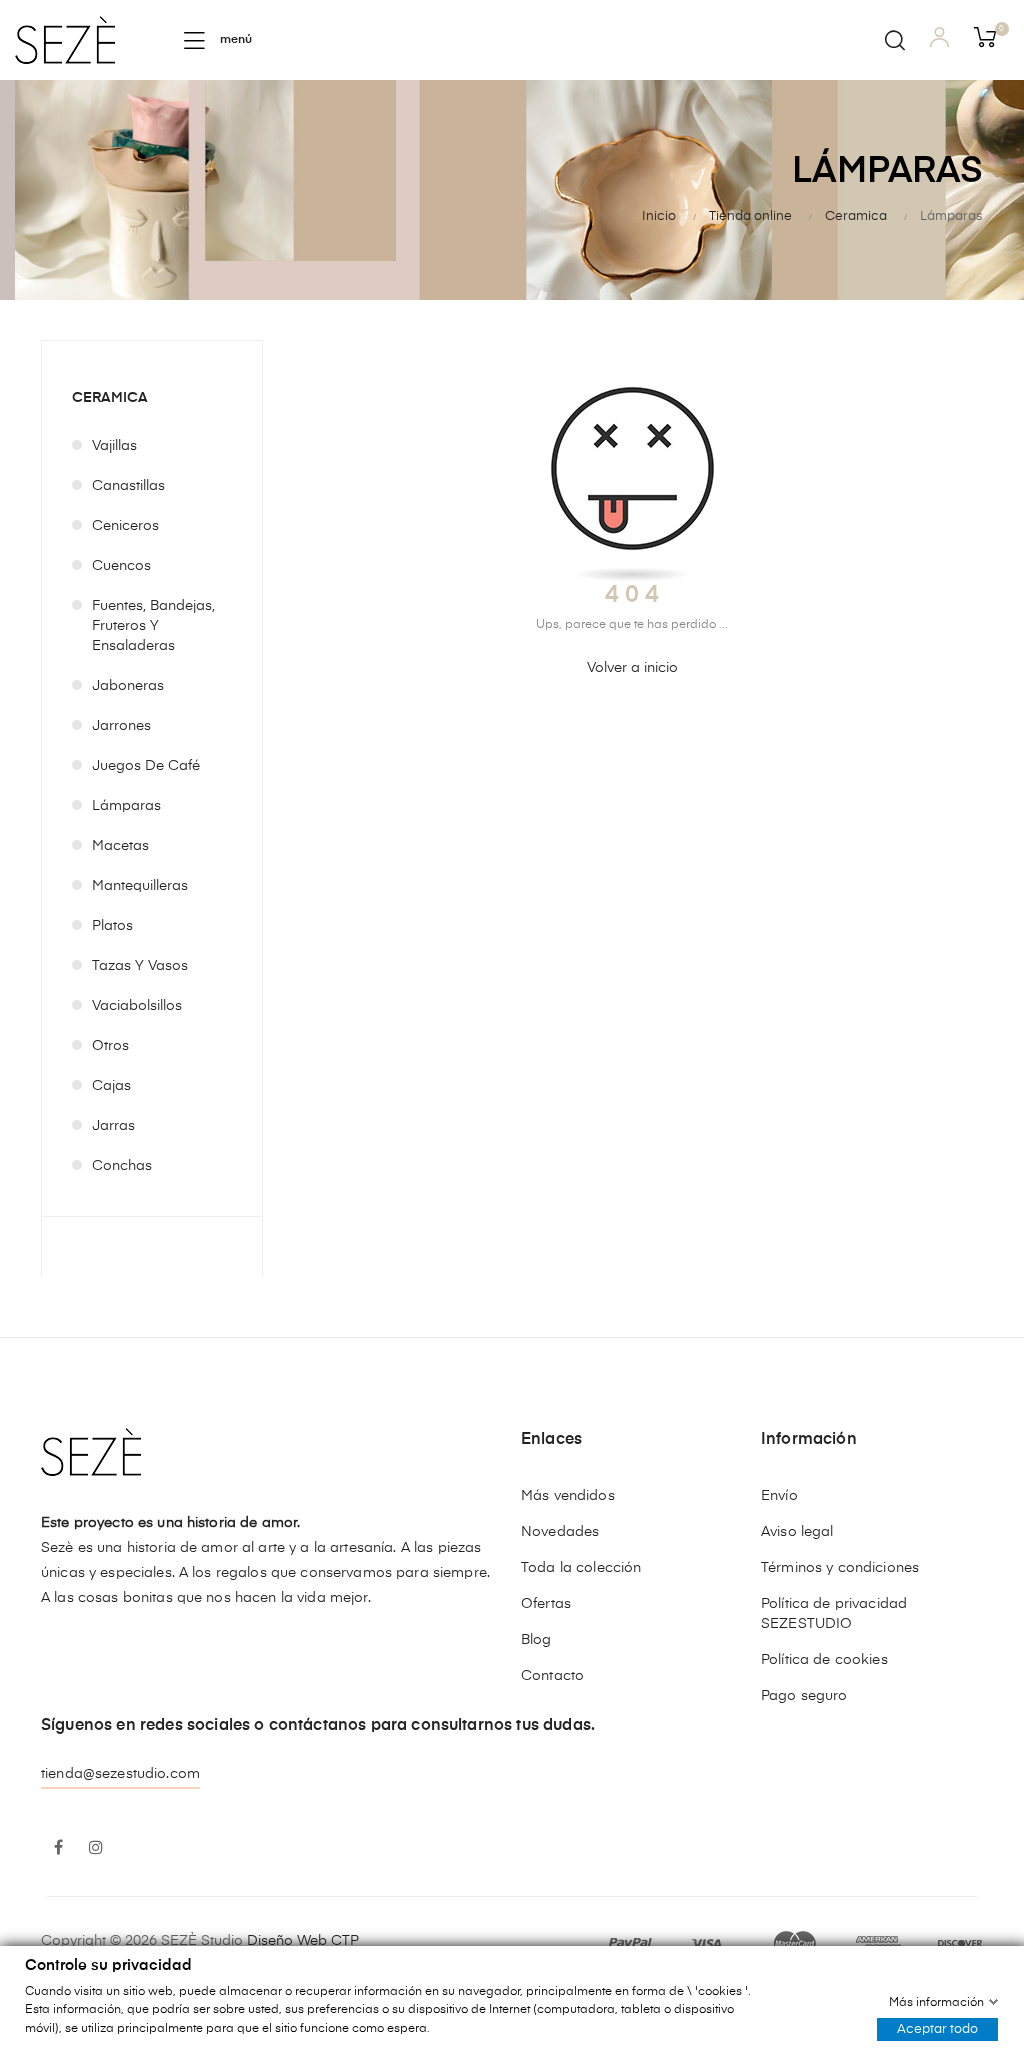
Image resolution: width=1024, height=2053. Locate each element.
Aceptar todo (937, 2028)
